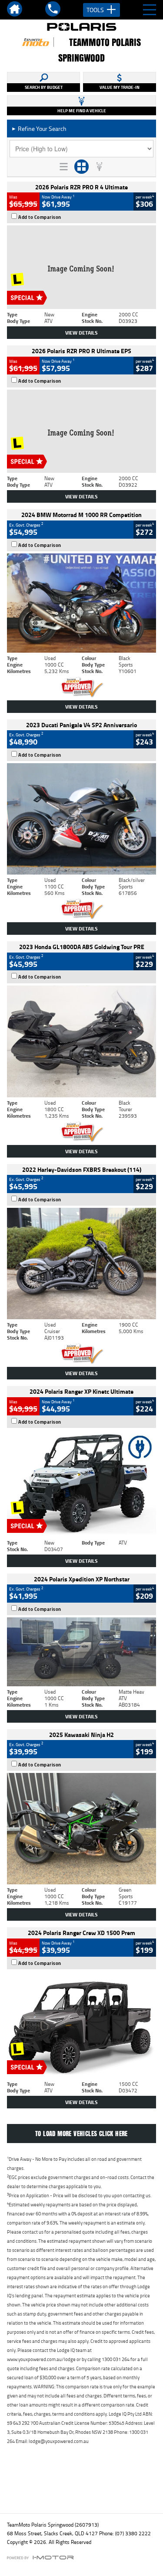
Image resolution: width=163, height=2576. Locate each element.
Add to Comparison (40, 217)
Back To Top (81, 2488)
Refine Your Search (39, 128)
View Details (81, 333)
